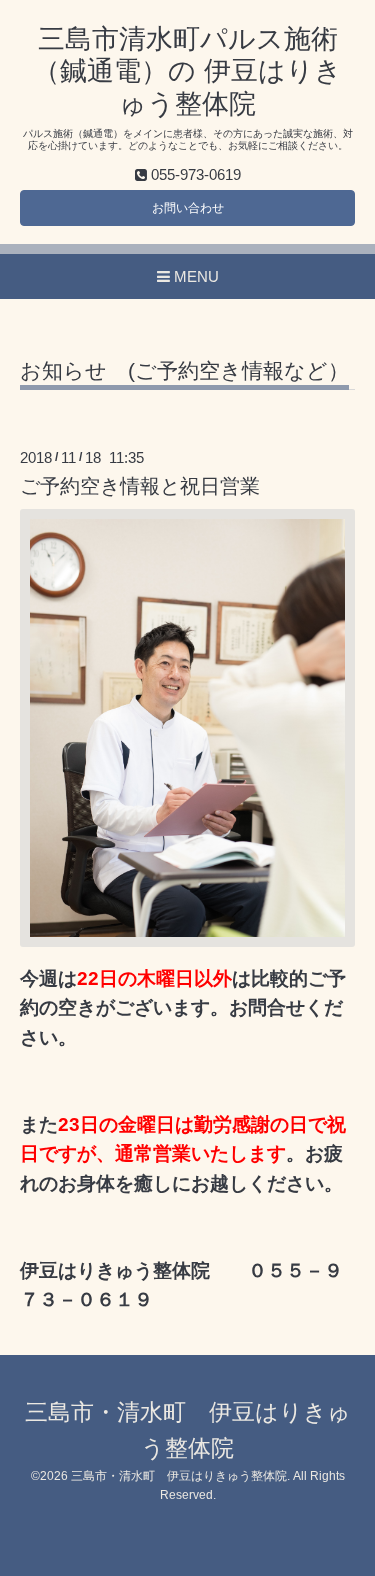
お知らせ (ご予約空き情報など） (184, 371)
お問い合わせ (188, 208)
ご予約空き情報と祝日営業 (140, 486)
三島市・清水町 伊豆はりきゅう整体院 (179, 1476)
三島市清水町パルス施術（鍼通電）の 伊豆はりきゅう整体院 (187, 71)
